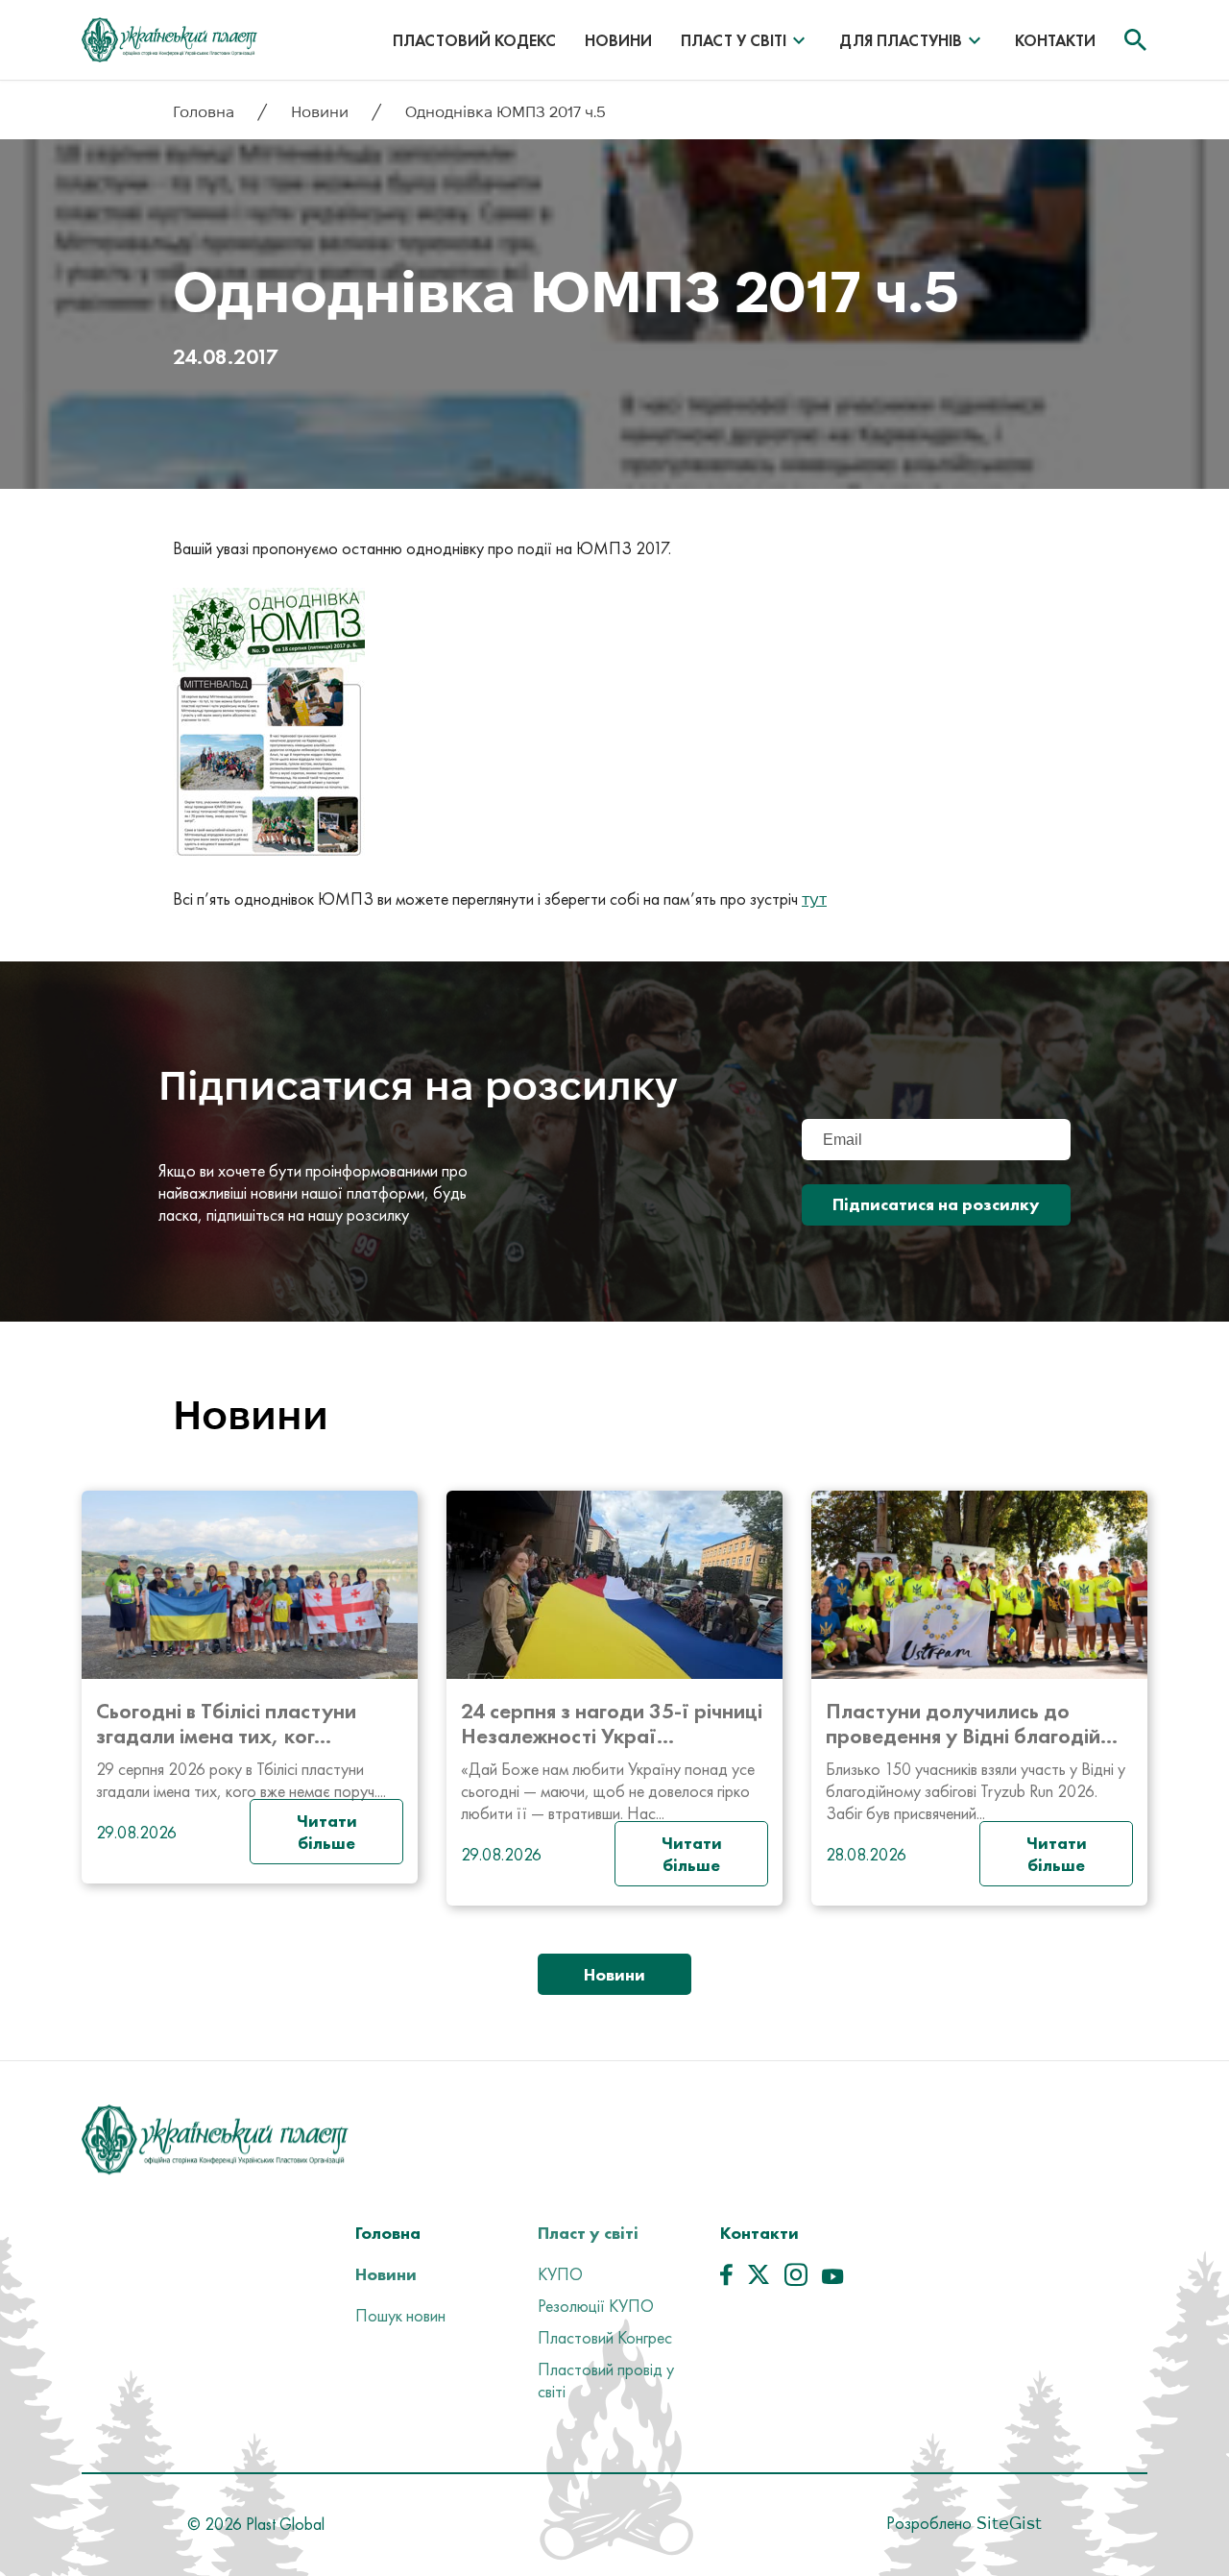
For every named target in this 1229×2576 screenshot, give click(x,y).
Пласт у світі (734, 40)
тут (814, 899)
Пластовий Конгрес (605, 2337)
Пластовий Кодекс (474, 40)
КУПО (560, 2274)
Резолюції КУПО (596, 2306)
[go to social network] (726, 2279)
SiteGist (1007, 2523)
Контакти (1055, 40)
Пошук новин (400, 2315)
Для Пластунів (901, 40)
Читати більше (327, 1832)
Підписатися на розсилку (936, 1204)
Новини (618, 40)
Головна (205, 112)
